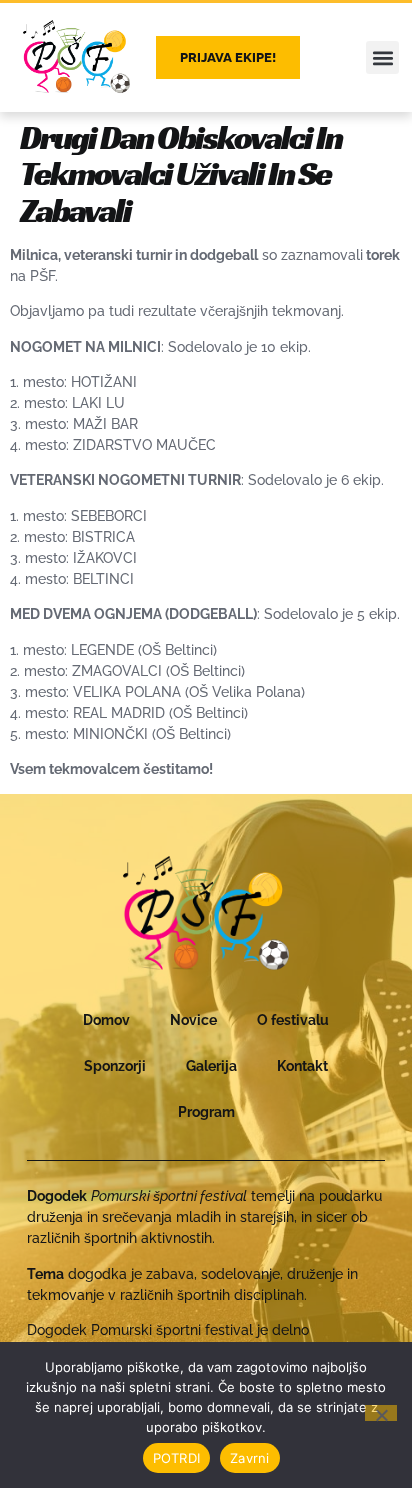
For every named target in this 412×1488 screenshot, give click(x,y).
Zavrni (250, 1458)
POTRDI (177, 1458)
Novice (193, 1020)
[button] (382, 57)
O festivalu (293, 1020)
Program (206, 1112)
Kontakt (302, 1066)
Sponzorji (115, 1066)
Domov (106, 1020)
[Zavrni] (381, 1413)
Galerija (211, 1066)
